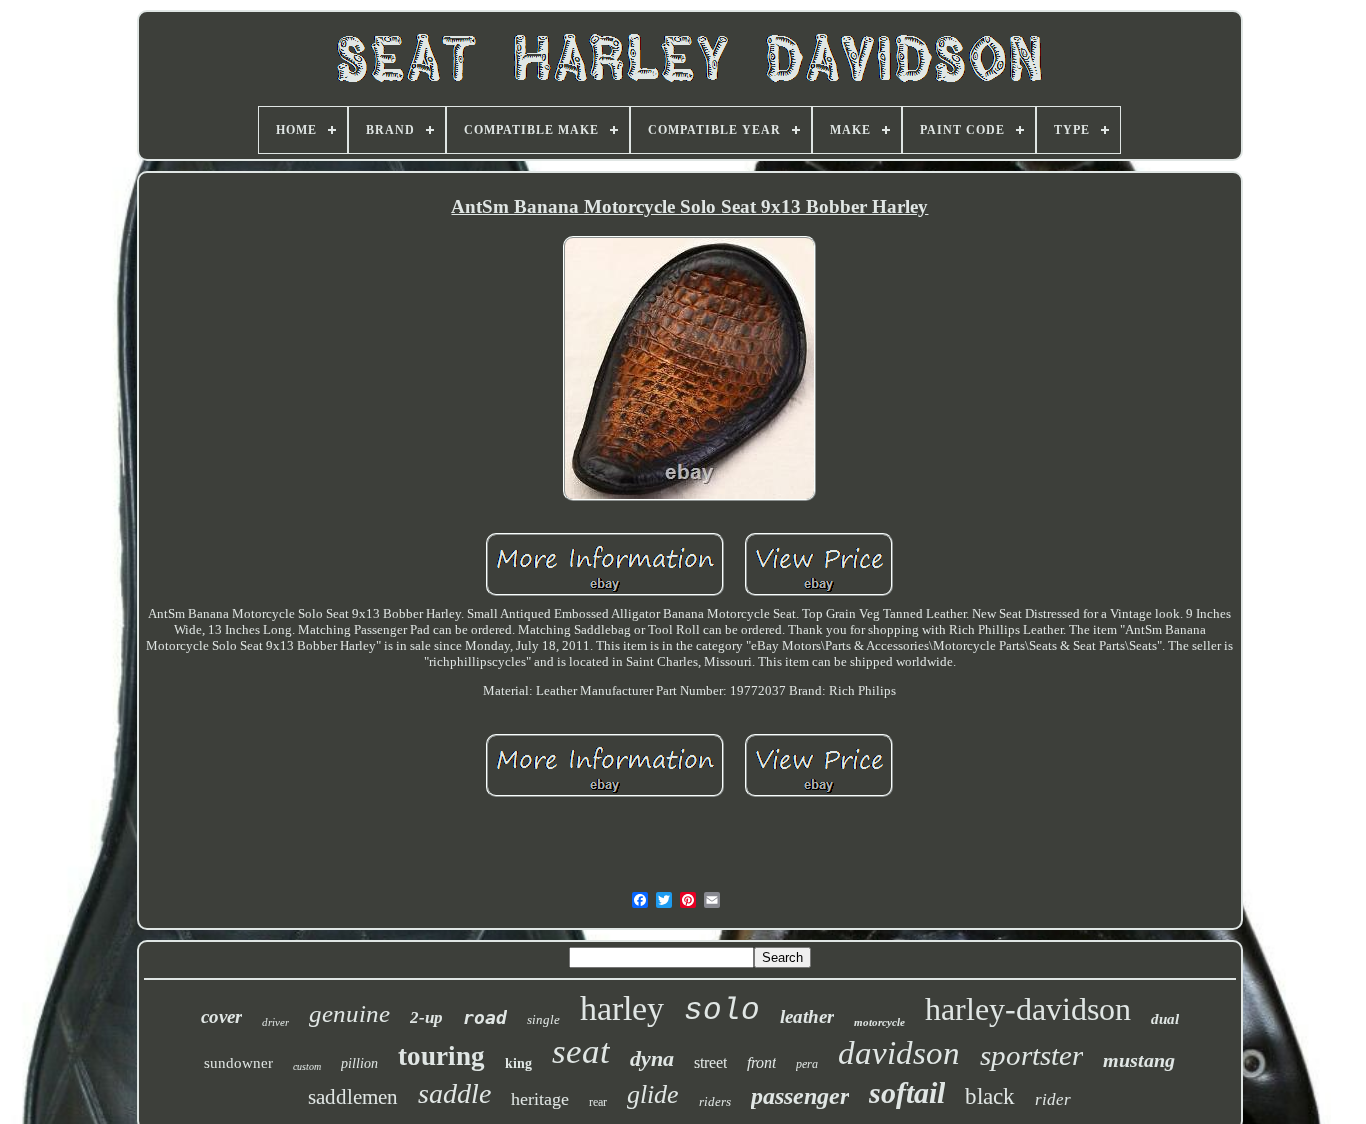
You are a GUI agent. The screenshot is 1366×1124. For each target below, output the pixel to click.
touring (441, 1056)
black (990, 1096)
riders (715, 1101)
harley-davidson (1028, 1009)
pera (807, 1064)
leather (807, 1016)
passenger (800, 1096)
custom (307, 1066)
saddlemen (353, 1097)
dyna (652, 1058)
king (518, 1063)
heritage (540, 1099)
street (710, 1062)
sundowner (238, 1063)
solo (722, 1010)
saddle (454, 1093)
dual (1165, 1019)
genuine (349, 1013)
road (485, 1017)
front (761, 1062)
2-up (426, 1017)
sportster (1031, 1055)
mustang (1139, 1060)
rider (1053, 1099)
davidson (899, 1053)
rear (598, 1102)
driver (275, 1022)
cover (221, 1016)
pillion (359, 1063)
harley (622, 1008)
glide (653, 1094)
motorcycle (879, 1022)
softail (907, 1092)
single (543, 1019)
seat (581, 1051)
